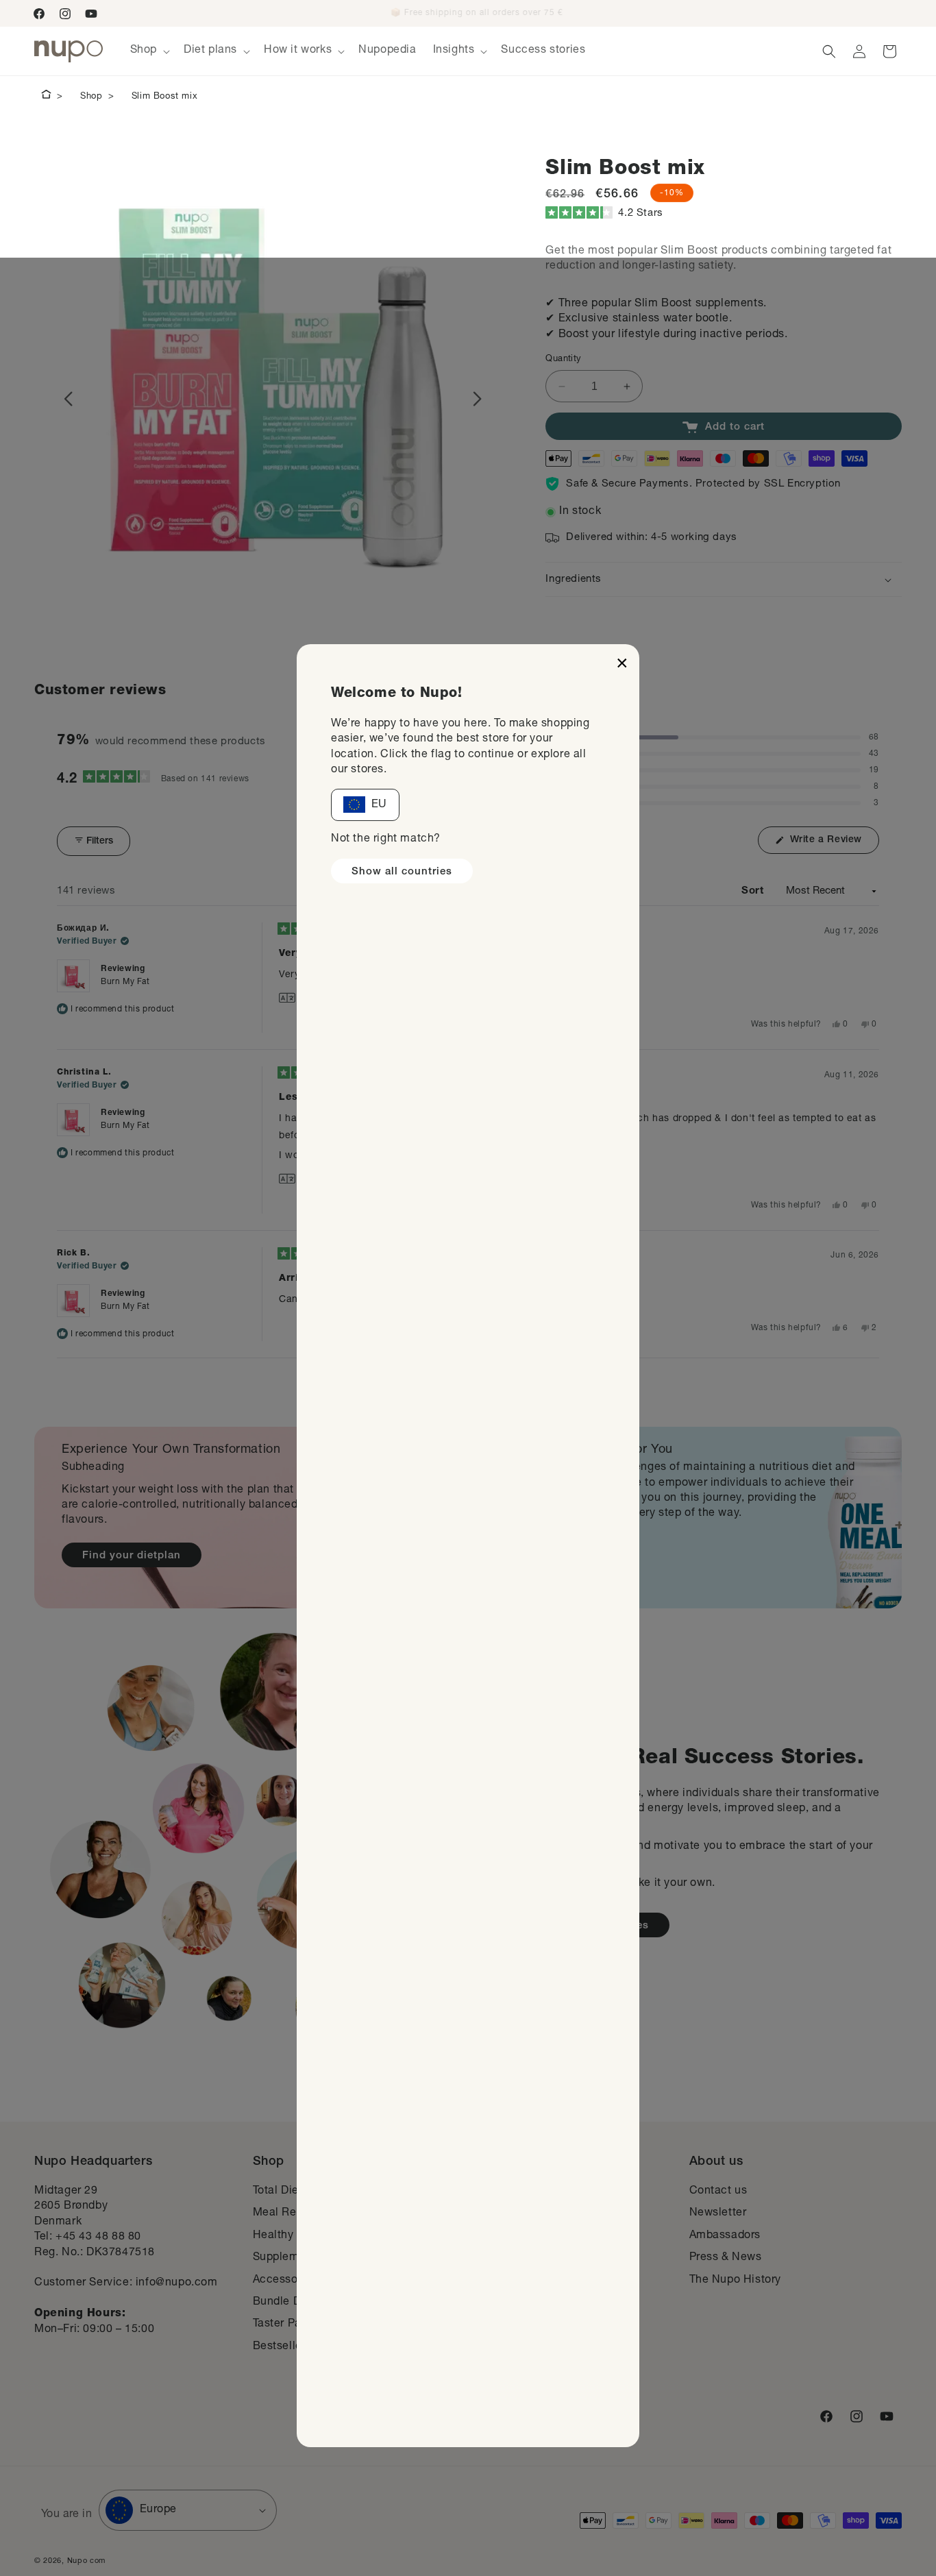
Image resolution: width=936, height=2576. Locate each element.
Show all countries (402, 872)
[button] (506, 13)
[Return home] (46, 97)
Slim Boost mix (164, 97)
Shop (91, 97)
